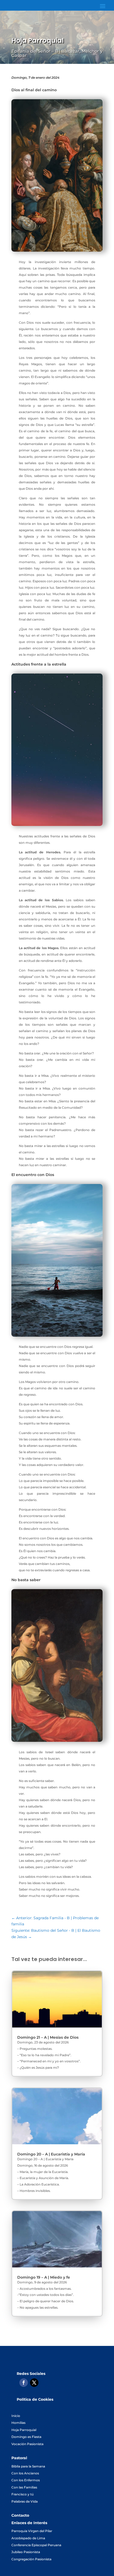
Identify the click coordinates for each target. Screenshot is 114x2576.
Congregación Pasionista (31, 2559)
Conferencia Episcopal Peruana (36, 2545)
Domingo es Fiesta (26, 2437)
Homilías (18, 2423)
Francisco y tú (23, 2494)
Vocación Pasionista (27, 2444)
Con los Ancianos (25, 2473)
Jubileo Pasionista (26, 2552)
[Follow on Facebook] (24, 2383)
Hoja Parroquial (24, 2430)
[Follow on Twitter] (34, 2383)
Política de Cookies (35, 2399)
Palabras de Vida (25, 2501)
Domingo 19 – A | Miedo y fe (44, 2277)
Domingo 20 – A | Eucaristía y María (51, 2154)
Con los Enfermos (26, 2480)
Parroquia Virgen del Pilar (32, 2531)
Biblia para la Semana (28, 2466)
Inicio (16, 2416)
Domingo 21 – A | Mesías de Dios (48, 2037)
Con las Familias (24, 2487)
